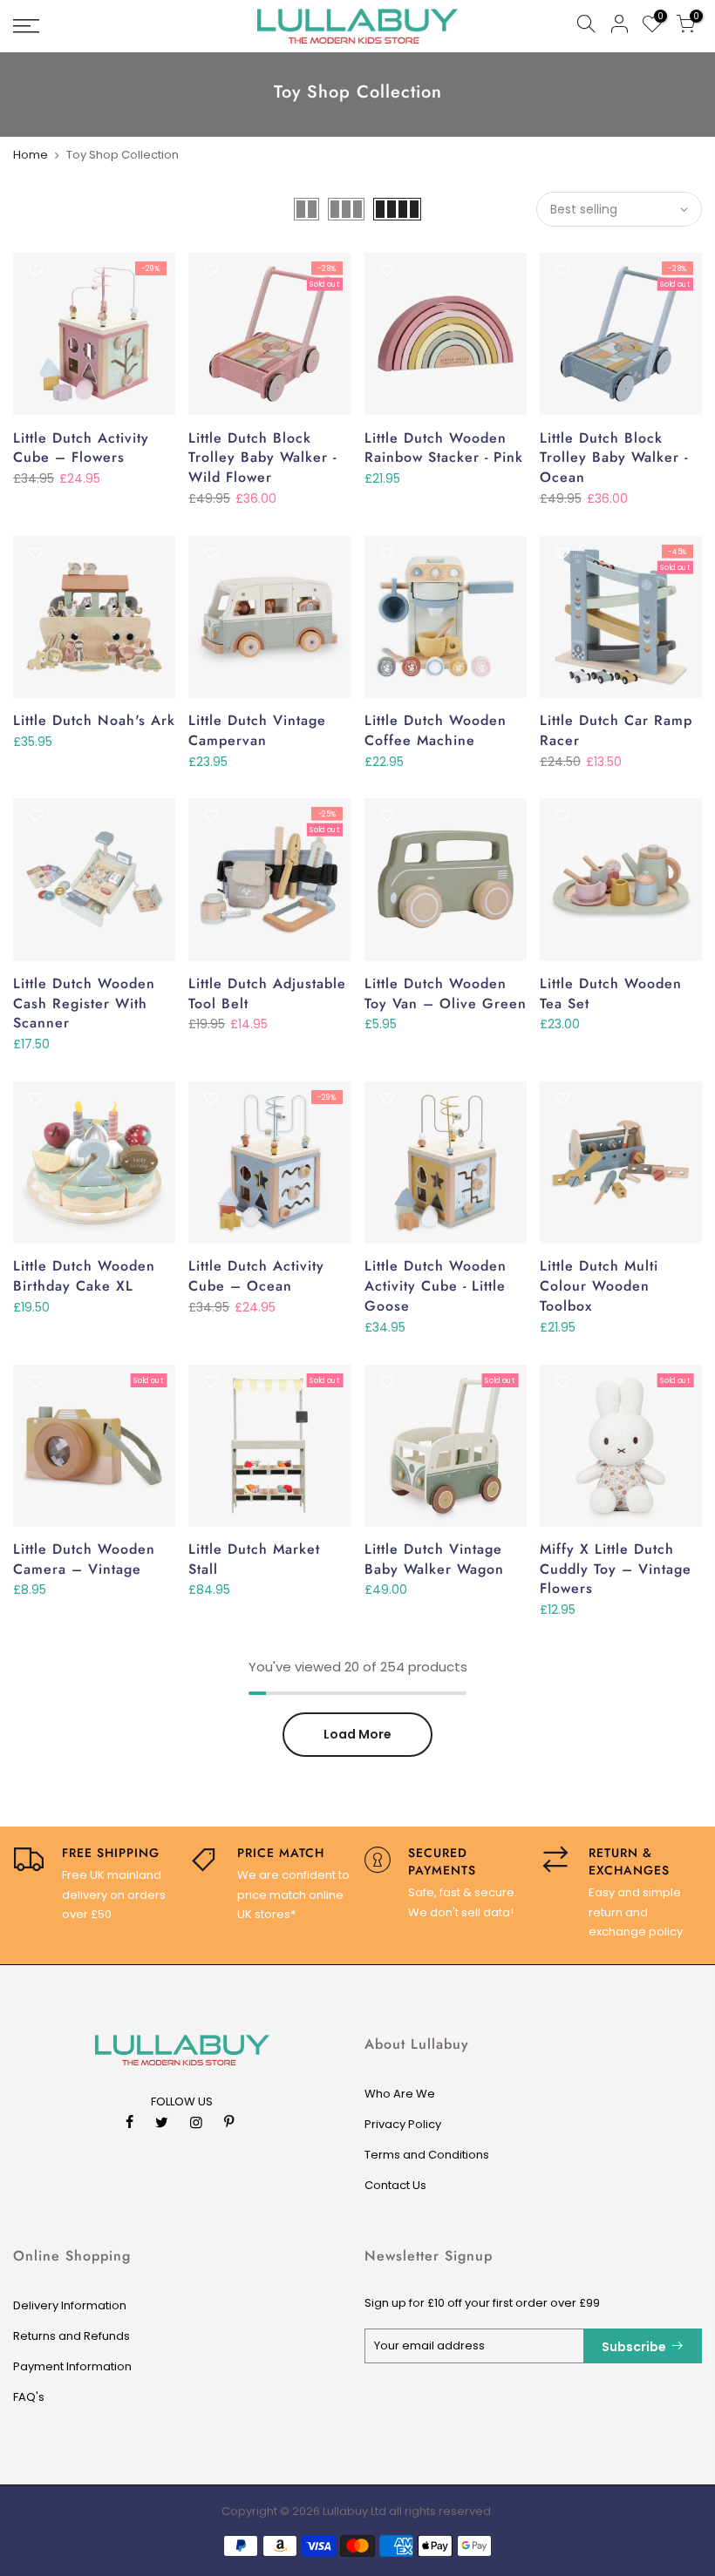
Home (31, 155)
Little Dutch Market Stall (254, 1559)
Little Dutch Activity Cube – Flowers (81, 448)
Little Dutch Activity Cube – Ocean (256, 1276)
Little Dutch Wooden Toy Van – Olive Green (446, 993)
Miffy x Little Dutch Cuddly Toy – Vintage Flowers (616, 1569)
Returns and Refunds (71, 2336)
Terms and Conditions (427, 2155)
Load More (357, 1734)
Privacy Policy (403, 2124)
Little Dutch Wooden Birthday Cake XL (84, 1276)
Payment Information (72, 2366)
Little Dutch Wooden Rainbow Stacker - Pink (444, 448)
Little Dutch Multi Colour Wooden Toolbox (599, 1286)
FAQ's (29, 2397)
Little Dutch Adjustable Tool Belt (267, 993)
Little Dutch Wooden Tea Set (611, 993)
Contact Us (395, 2185)
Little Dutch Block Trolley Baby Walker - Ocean (614, 458)
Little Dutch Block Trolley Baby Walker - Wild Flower (262, 458)
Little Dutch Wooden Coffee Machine (436, 730)
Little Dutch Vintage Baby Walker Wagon (434, 1559)
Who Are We (400, 2094)
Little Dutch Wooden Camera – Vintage (84, 1559)
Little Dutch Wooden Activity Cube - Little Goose (436, 1286)
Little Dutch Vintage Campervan (257, 730)
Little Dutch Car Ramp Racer (616, 730)
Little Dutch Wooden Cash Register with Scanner (84, 1003)
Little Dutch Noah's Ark (94, 720)
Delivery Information (70, 2305)
